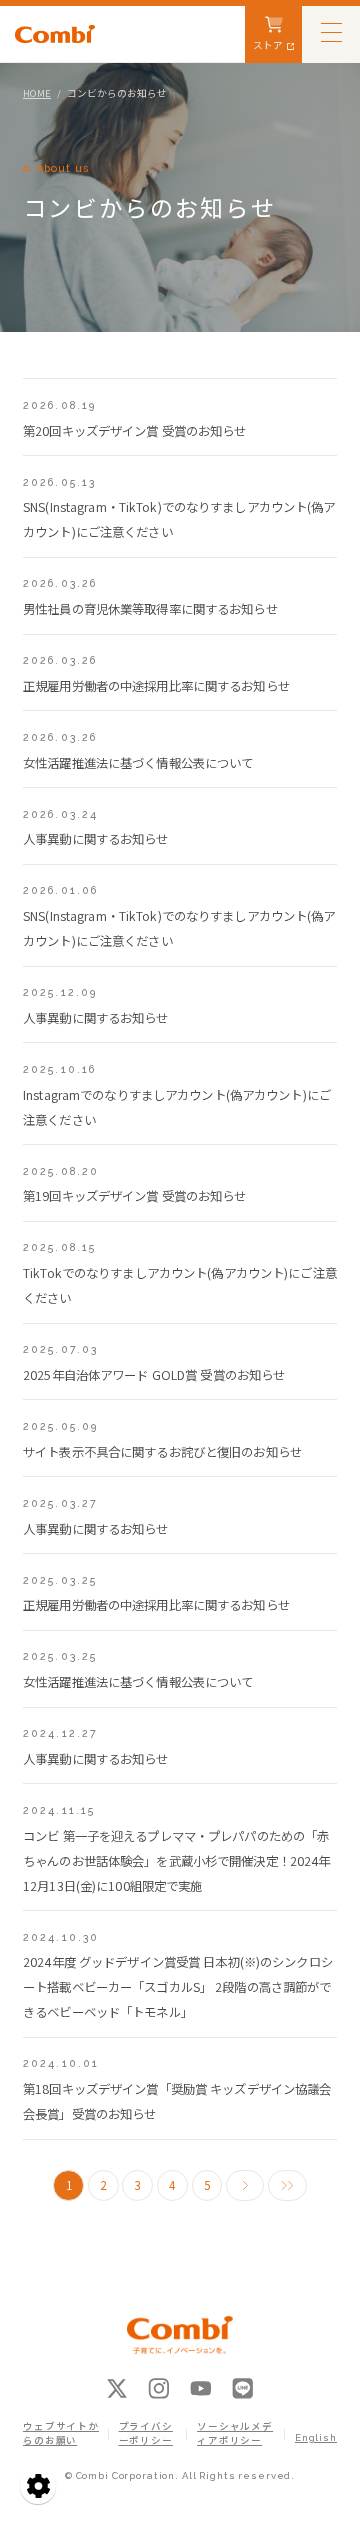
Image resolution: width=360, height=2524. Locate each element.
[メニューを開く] (331, 31)
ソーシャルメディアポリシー (235, 2433)
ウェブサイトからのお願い (61, 2433)
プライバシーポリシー (146, 2433)
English (316, 2437)
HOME (37, 93)
